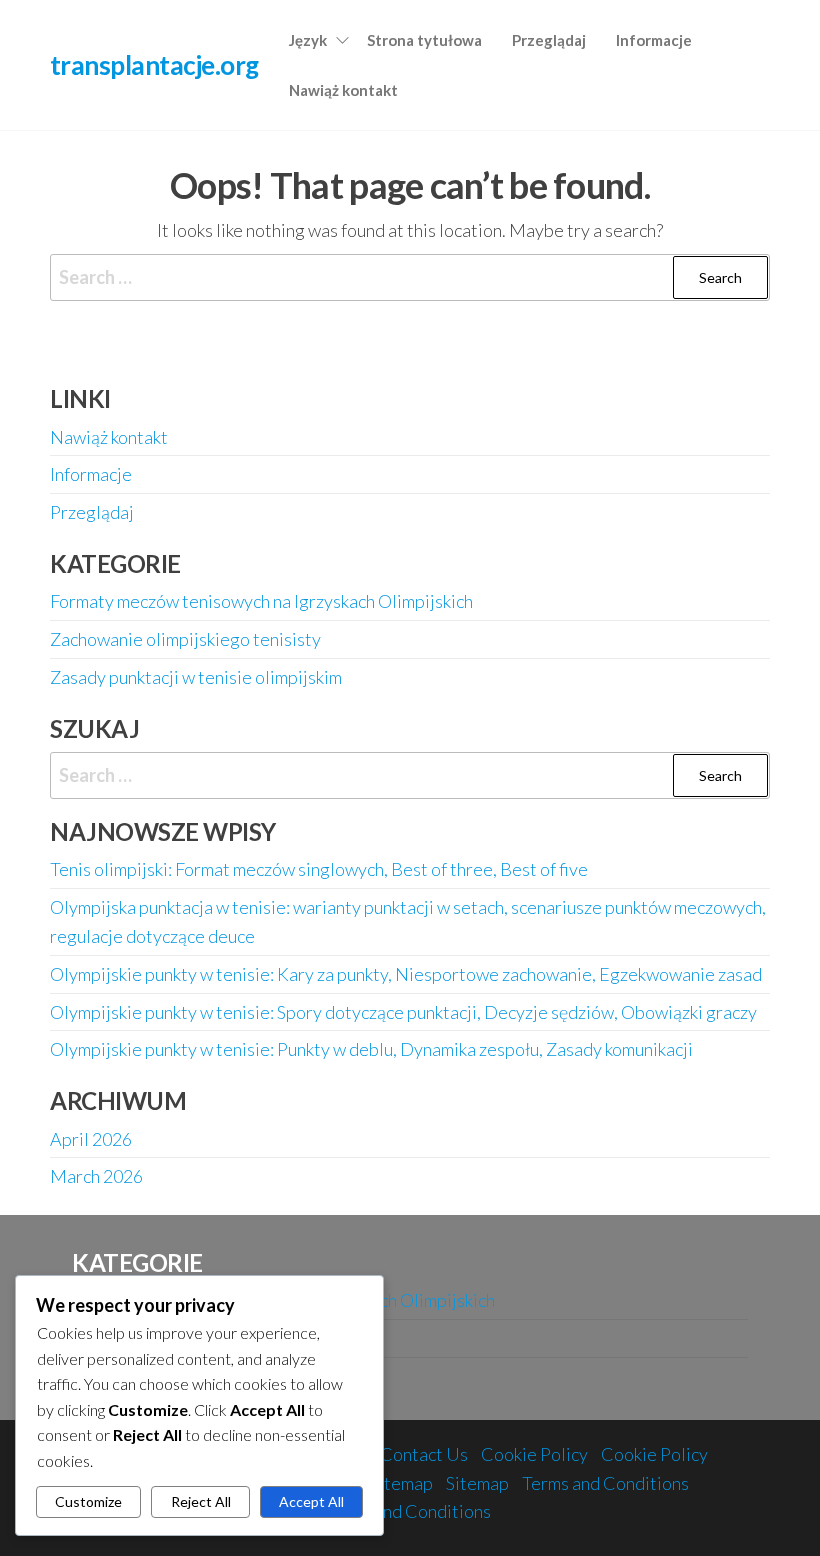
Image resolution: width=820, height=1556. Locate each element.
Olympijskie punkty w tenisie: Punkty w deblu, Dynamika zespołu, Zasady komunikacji (371, 1049)
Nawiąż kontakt (343, 90)
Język (308, 40)
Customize (88, 1501)
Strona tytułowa (424, 40)
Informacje (654, 40)
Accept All (311, 1501)
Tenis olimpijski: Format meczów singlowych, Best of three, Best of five (319, 869)
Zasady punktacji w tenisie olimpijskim (196, 677)
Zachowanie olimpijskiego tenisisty (185, 639)
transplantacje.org (154, 65)
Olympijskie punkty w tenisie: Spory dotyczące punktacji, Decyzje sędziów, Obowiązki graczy (403, 1012)
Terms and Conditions (605, 1483)
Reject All (201, 1501)
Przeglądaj (549, 40)
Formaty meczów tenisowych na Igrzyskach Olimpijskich (261, 601)
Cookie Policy (534, 1454)
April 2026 (91, 1139)
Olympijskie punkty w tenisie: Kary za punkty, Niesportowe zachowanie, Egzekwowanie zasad (406, 974)
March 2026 (96, 1176)
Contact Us (424, 1454)
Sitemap (401, 1483)
